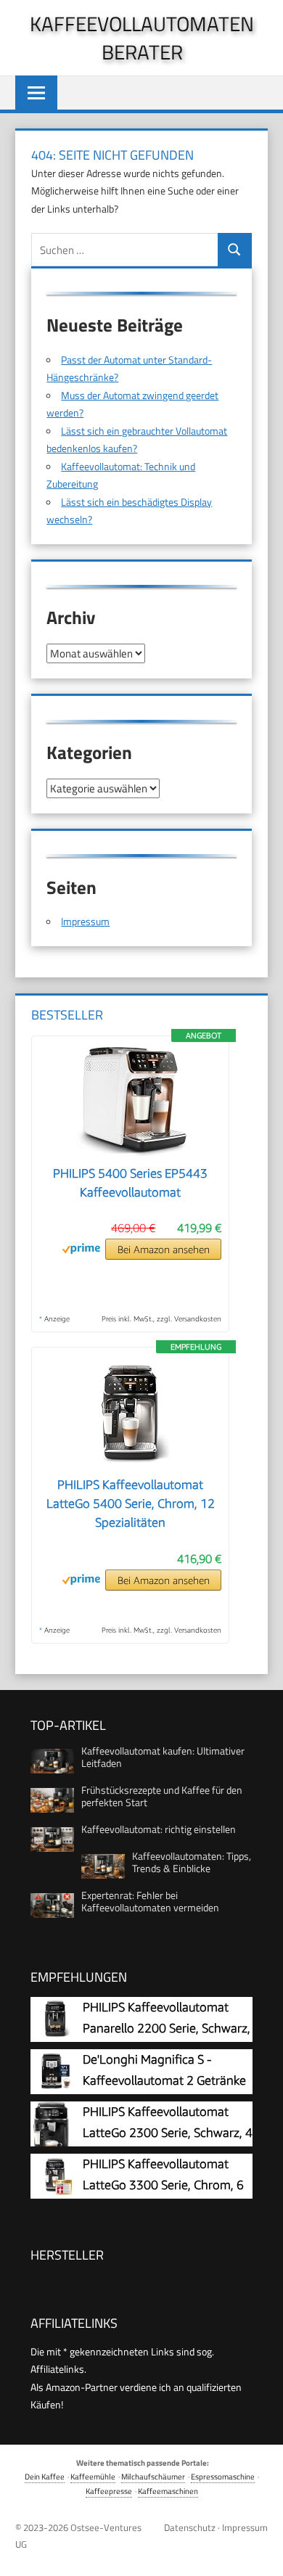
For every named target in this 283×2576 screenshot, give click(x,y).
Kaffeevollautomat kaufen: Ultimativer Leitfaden (163, 1757)
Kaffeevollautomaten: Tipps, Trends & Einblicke (192, 1862)
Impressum (85, 921)
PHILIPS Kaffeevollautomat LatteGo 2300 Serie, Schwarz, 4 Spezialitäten (168, 2133)
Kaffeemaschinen (168, 2491)
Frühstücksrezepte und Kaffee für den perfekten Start (162, 1796)
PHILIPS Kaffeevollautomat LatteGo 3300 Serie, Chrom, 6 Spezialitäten (163, 2185)
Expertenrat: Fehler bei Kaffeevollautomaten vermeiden (150, 1901)
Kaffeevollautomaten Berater (142, 38)
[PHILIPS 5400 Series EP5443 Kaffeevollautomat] (131, 1155)
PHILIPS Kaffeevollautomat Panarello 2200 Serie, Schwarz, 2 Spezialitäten (167, 2029)
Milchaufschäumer (153, 2476)
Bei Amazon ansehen (164, 1249)
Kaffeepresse (109, 2491)
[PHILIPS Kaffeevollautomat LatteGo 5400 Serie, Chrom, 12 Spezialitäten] (131, 1467)
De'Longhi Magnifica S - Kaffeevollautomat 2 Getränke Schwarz (164, 2081)
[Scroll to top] (261, 2554)
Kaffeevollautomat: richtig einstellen (159, 1829)
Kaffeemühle (93, 2476)
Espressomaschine (223, 2476)
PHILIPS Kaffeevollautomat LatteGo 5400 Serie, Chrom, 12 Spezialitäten (131, 1504)
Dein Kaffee (45, 2476)
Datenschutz (190, 2527)
